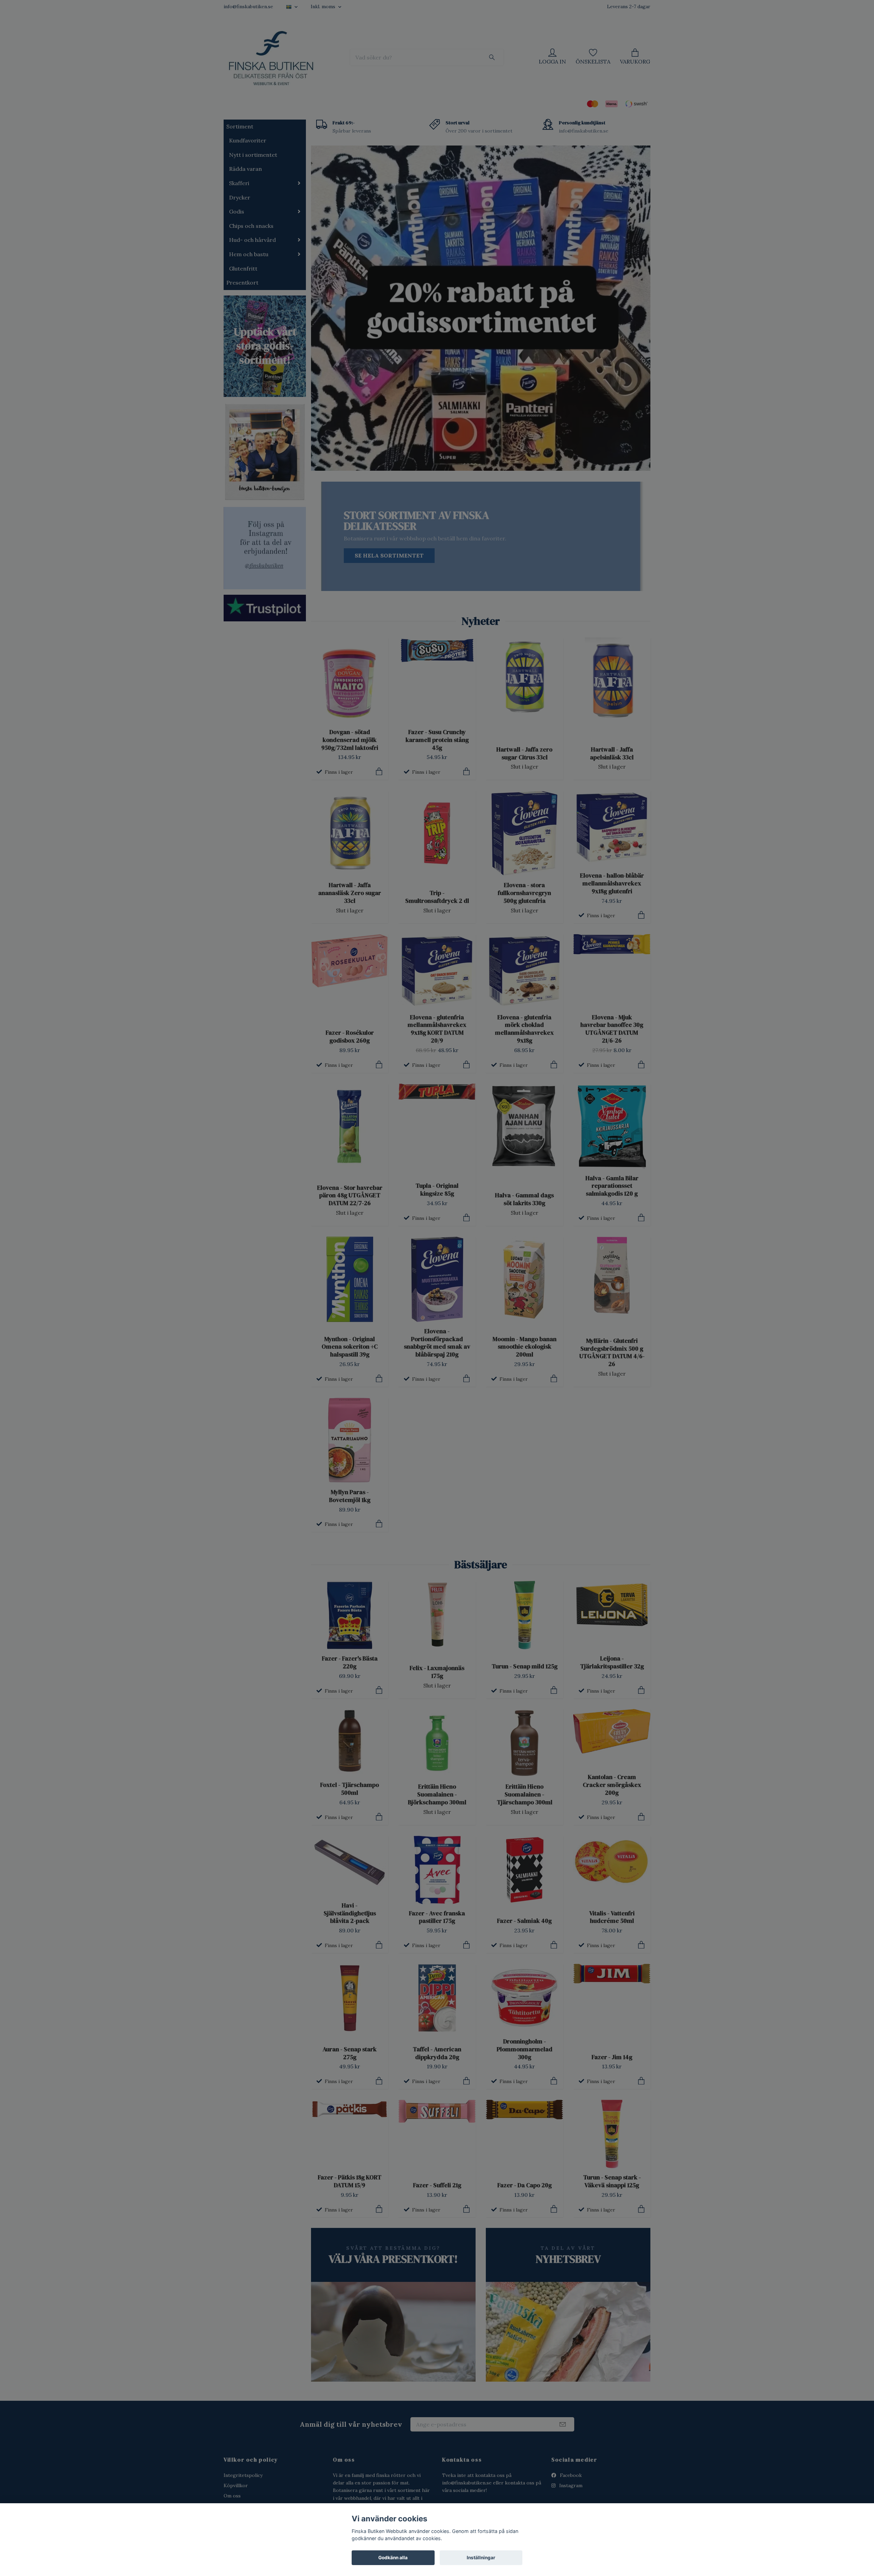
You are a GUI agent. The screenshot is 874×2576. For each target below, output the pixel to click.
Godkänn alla (393, 2558)
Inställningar (481, 2558)
